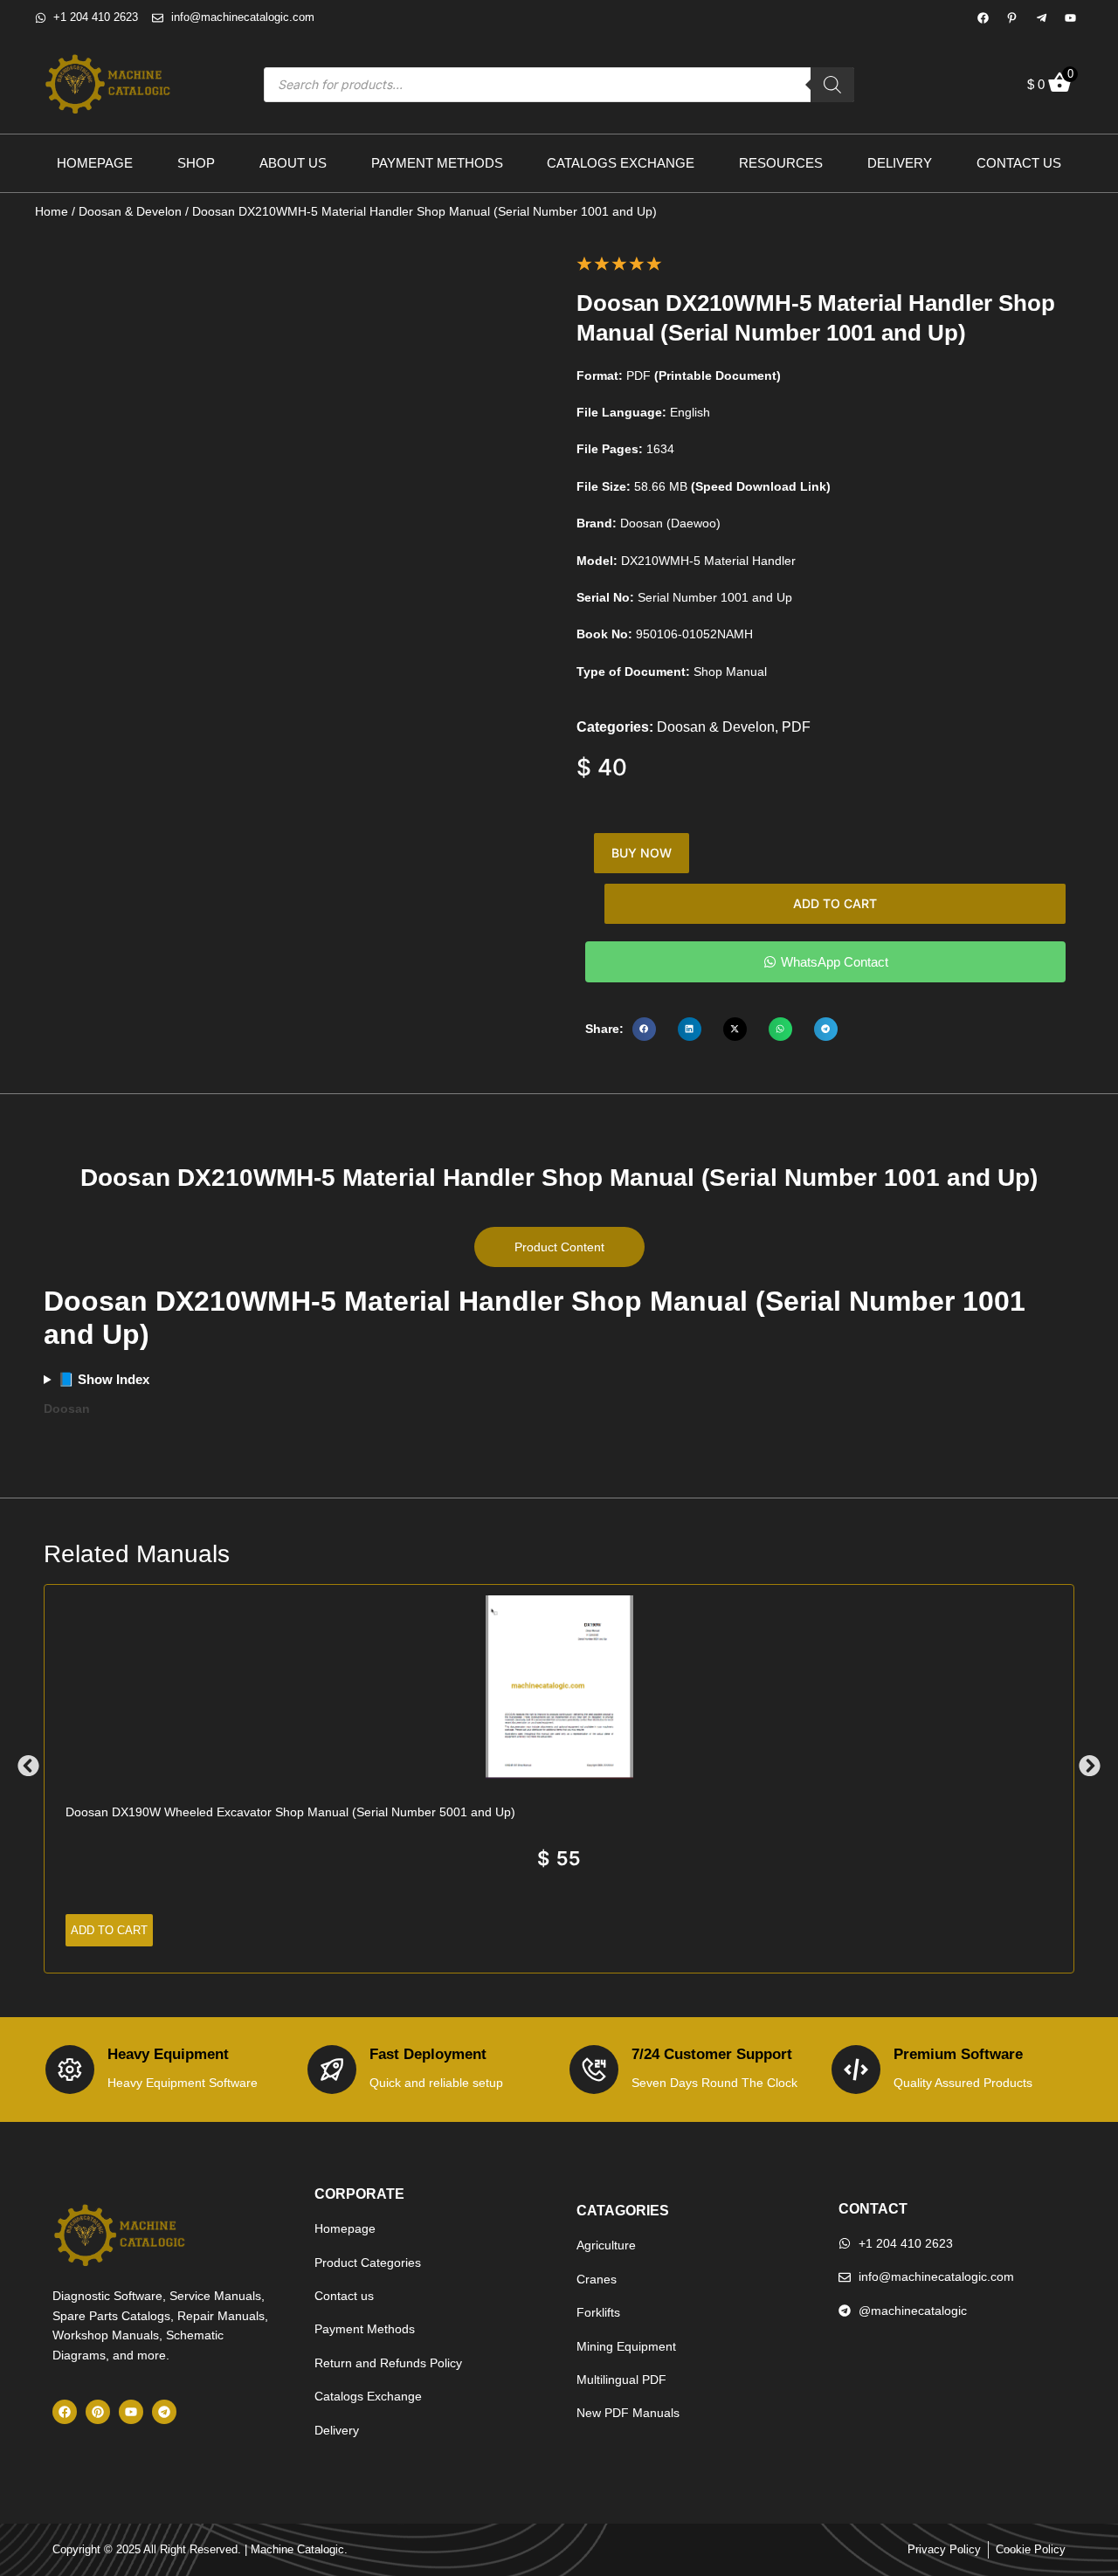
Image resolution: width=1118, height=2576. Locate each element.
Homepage (95, 163)
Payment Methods (437, 163)
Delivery (900, 163)
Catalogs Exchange (621, 163)
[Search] (832, 85)
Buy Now (642, 853)
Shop (196, 163)
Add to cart (835, 903)
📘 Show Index (104, 1379)
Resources (781, 163)
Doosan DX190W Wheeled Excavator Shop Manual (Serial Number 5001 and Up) (290, 1812)
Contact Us (1019, 163)
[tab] (559, 1247)
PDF (796, 727)
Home (52, 211)
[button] (644, 1029)
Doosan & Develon (130, 211)
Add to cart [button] (109, 1930)
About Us (293, 163)
